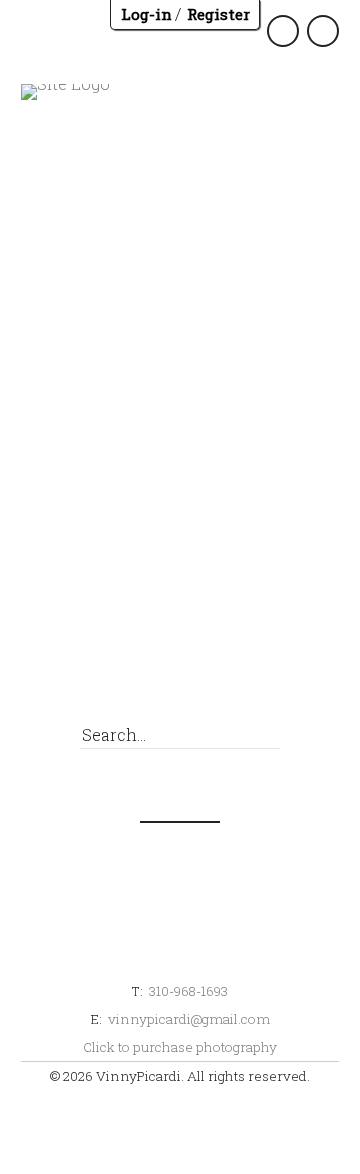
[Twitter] (138, 664)
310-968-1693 (188, 991)
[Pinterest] (212, 664)
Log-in (146, 14)
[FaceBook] (101, 664)
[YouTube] (286, 664)
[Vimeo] (323, 664)
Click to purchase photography (180, 1047)
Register (218, 14)
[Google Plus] (175, 664)
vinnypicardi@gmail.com (189, 1019)
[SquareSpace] (249, 664)
